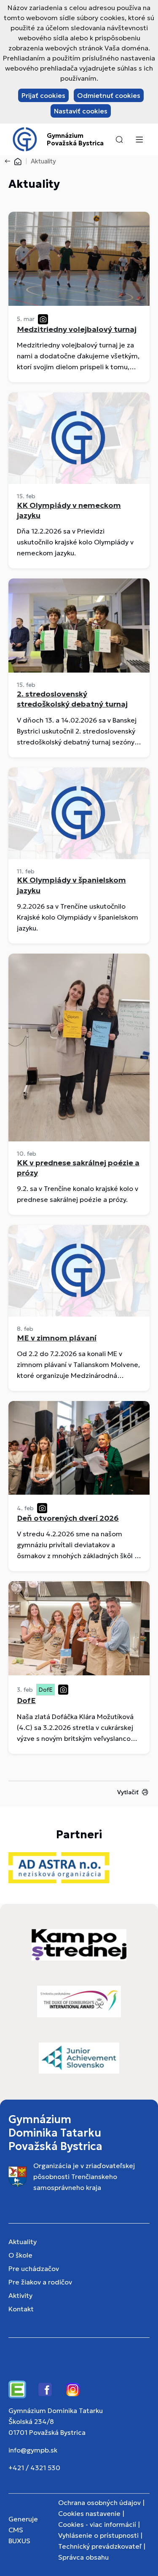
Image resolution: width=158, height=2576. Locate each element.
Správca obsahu (83, 2557)
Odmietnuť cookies (109, 95)
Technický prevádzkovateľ (100, 2546)
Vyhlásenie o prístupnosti (98, 2535)
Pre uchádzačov (34, 2268)
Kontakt (21, 2309)
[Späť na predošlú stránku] (9, 161)
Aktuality (23, 2242)
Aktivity (20, 2295)
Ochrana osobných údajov (99, 2502)
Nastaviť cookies (81, 111)
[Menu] (139, 139)
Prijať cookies (43, 95)
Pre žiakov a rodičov (40, 2282)
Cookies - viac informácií (97, 2524)
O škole (20, 2255)
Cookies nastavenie (89, 2513)
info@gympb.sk (33, 2450)
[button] (119, 139)
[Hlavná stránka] (18, 161)
